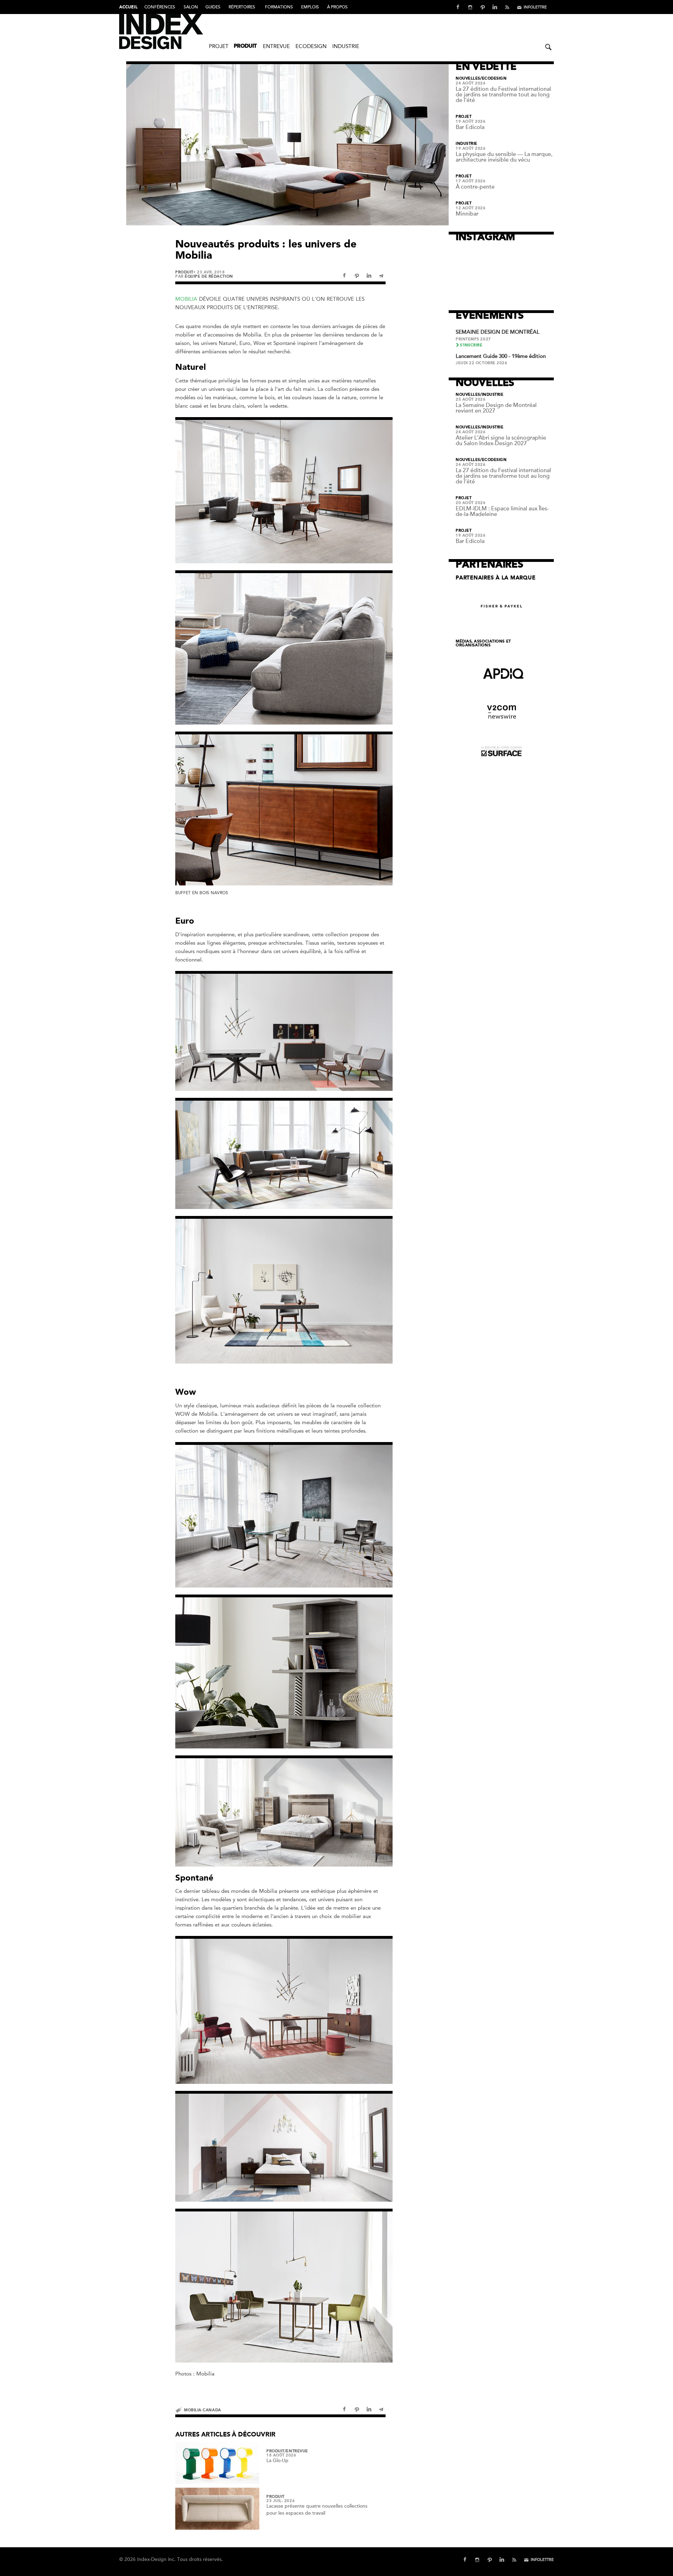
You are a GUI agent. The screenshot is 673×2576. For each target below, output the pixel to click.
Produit (245, 46)
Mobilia (186, 299)
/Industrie (492, 395)
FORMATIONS (279, 7)
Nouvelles (468, 79)
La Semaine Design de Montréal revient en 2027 (496, 408)
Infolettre (535, 7)
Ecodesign (311, 46)
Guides (213, 7)
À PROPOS (337, 7)
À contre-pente (475, 187)
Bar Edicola (470, 127)
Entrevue (276, 46)
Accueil (128, 7)
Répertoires (242, 7)
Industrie (346, 46)
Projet (219, 46)
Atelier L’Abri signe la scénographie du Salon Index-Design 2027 (501, 441)
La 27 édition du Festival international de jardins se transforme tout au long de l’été (503, 95)
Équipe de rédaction (209, 276)
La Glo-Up (277, 2461)
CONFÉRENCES (160, 7)
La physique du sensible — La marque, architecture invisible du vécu (504, 157)
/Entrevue (296, 2451)
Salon (191, 7)
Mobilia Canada (203, 2410)
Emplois (310, 7)
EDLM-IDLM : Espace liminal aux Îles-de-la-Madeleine (502, 511)
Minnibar (467, 214)
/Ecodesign (494, 79)
